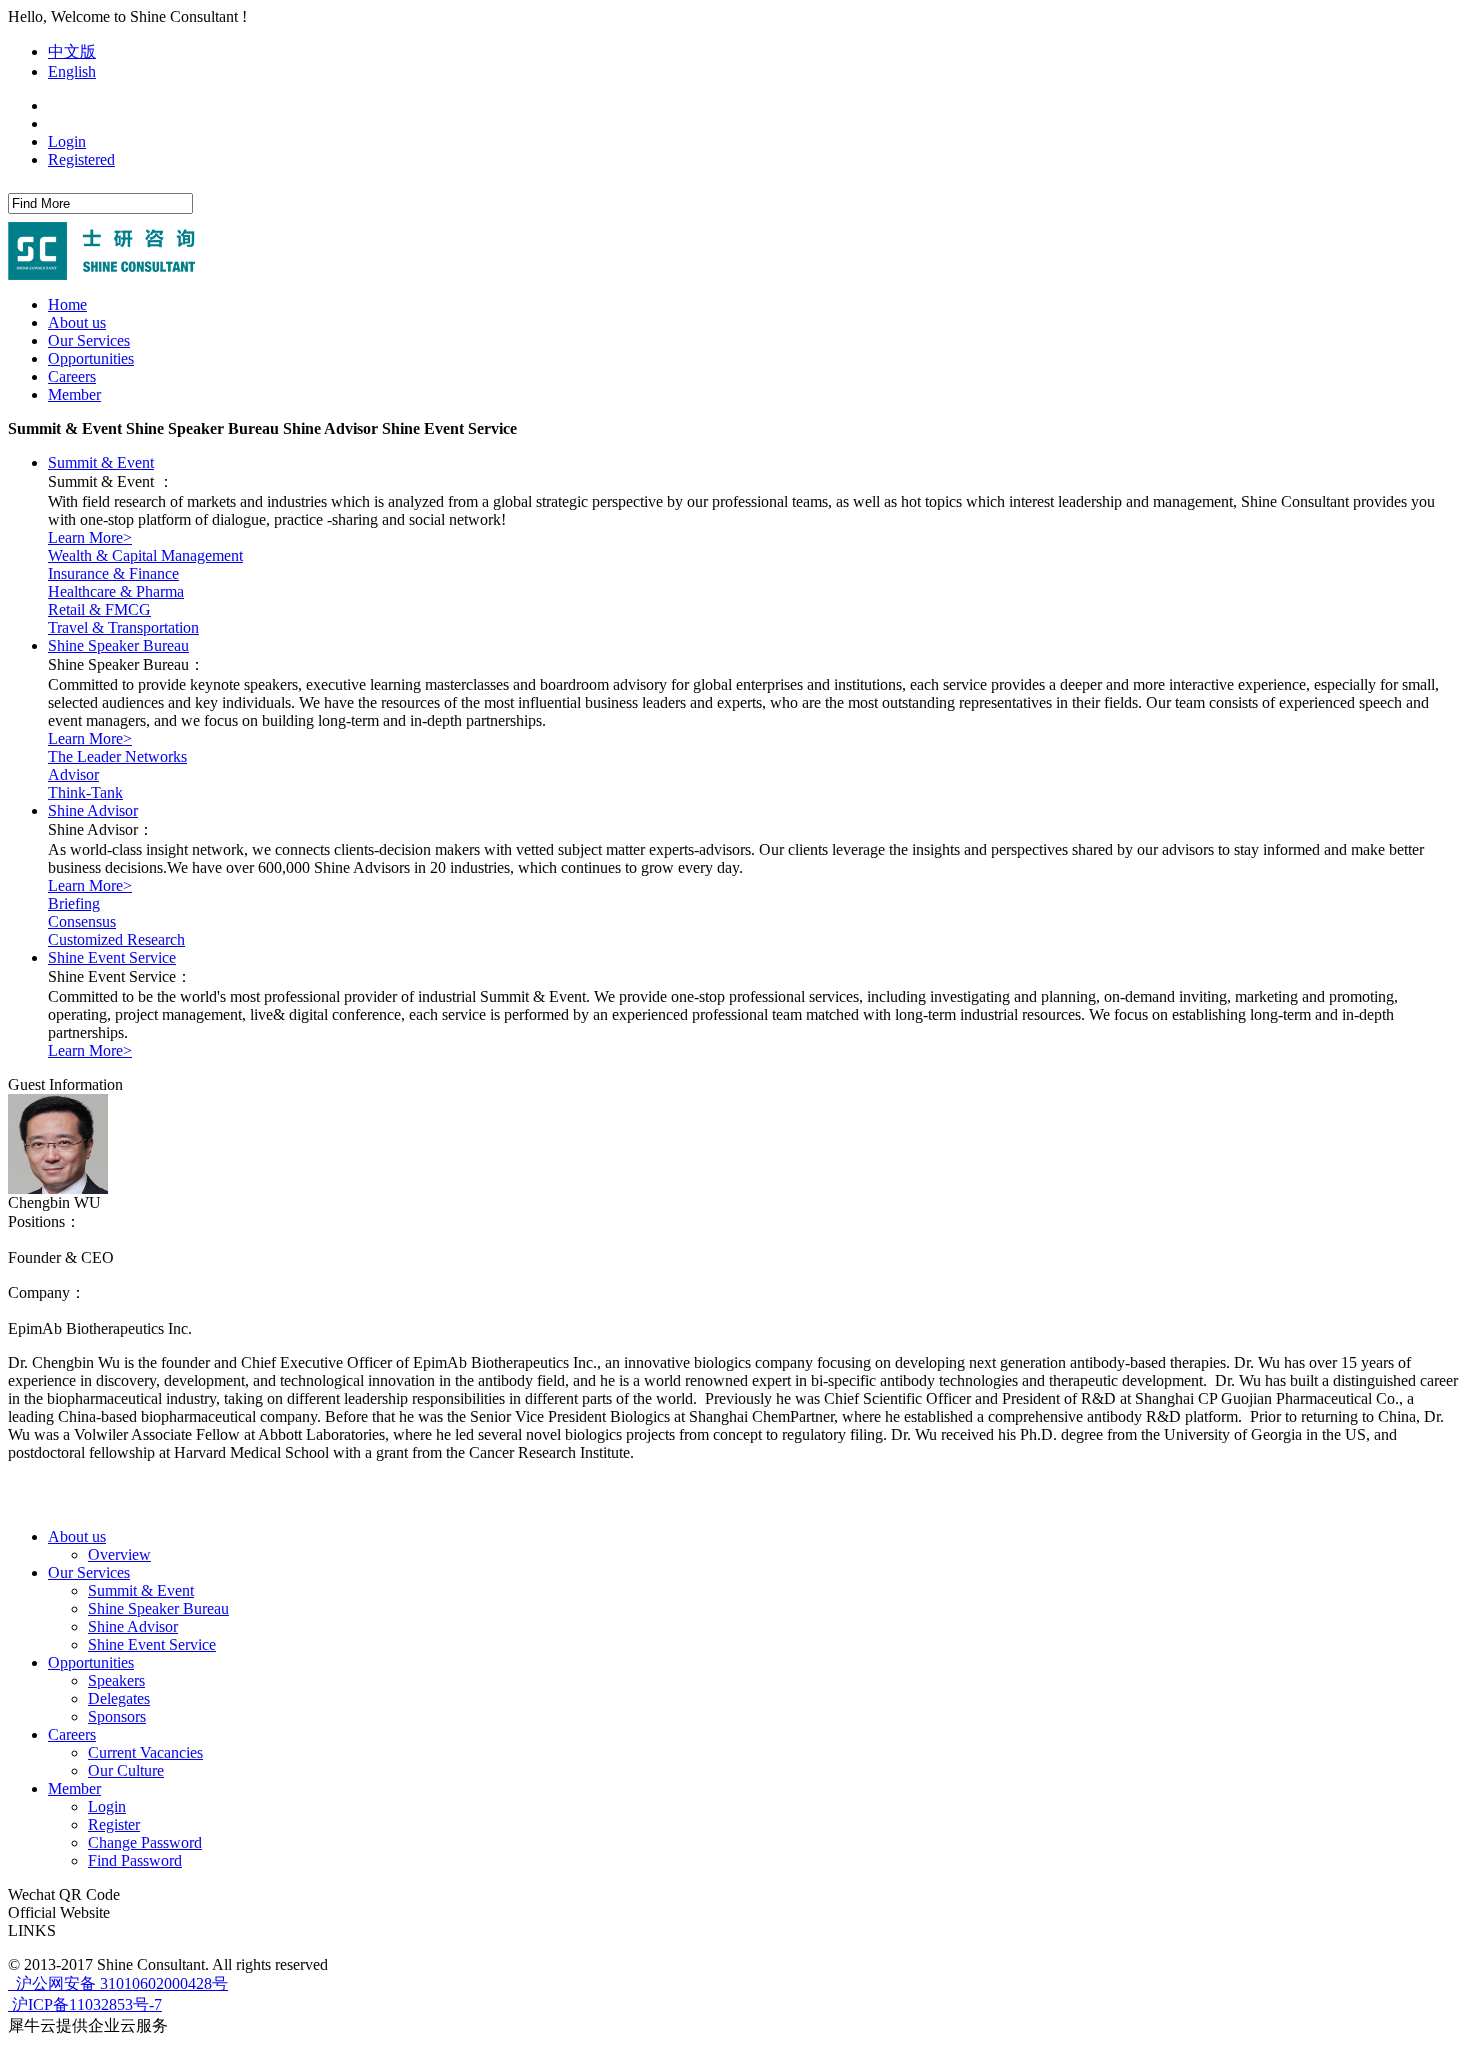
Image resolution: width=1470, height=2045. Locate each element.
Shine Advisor (93, 810)
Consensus (82, 921)
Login (67, 141)
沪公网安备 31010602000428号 (120, 1983)
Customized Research (116, 939)
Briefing (74, 903)
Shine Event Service (112, 957)
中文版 (72, 51)
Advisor (73, 774)
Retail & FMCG (99, 609)
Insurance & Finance (113, 573)
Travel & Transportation (123, 627)
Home (67, 304)
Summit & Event (101, 462)
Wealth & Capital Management (145, 555)
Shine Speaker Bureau (118, 645)
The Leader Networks (117, 756)
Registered (81, 159)
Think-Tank (85, 792)
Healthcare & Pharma (116, 591)
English (72, 71)
